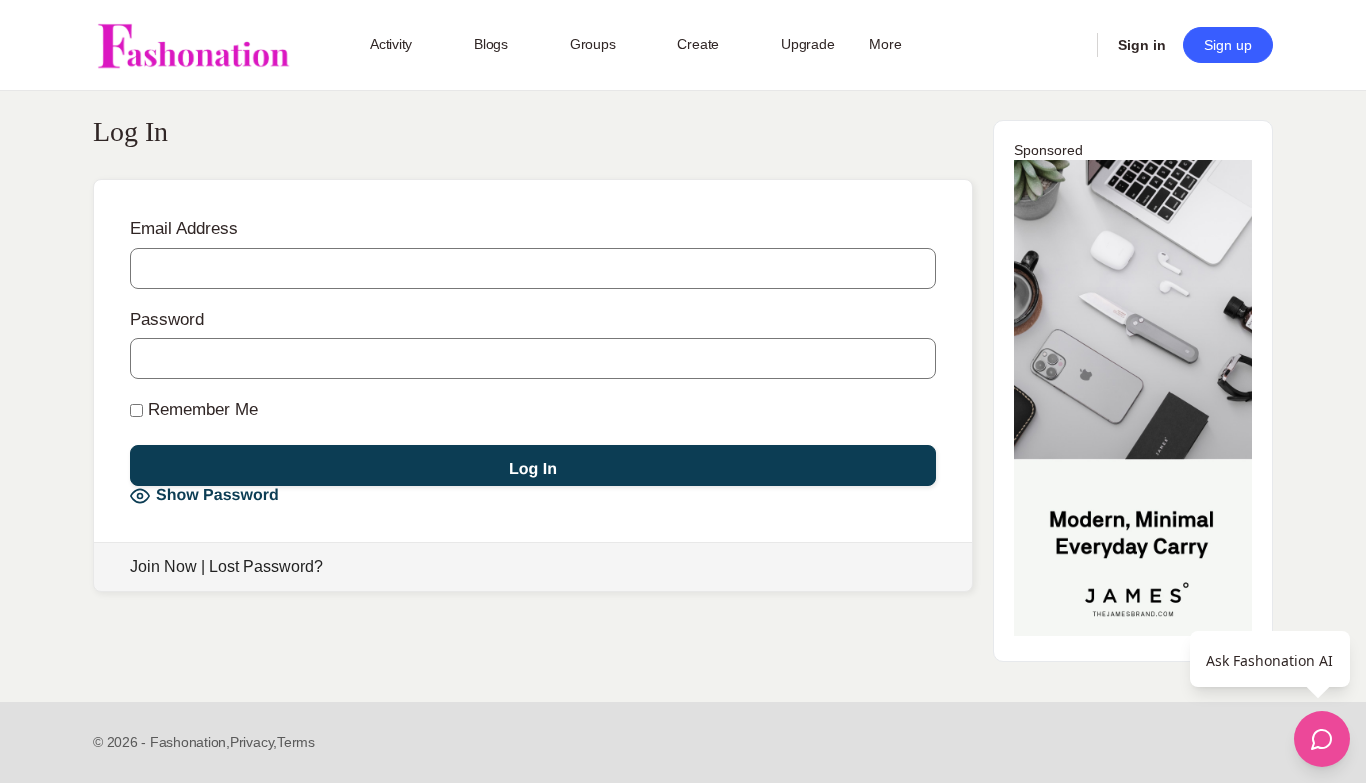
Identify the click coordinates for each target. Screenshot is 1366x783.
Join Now (163, 566)
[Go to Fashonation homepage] (193, 45)
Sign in (1142, 45)
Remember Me (200, 409)
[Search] (1069, 45)
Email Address (184, 228)
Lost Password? (266, 566)
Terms (296, 742)
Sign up (1228, 45)
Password (167, 319)
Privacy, (253, 742)
